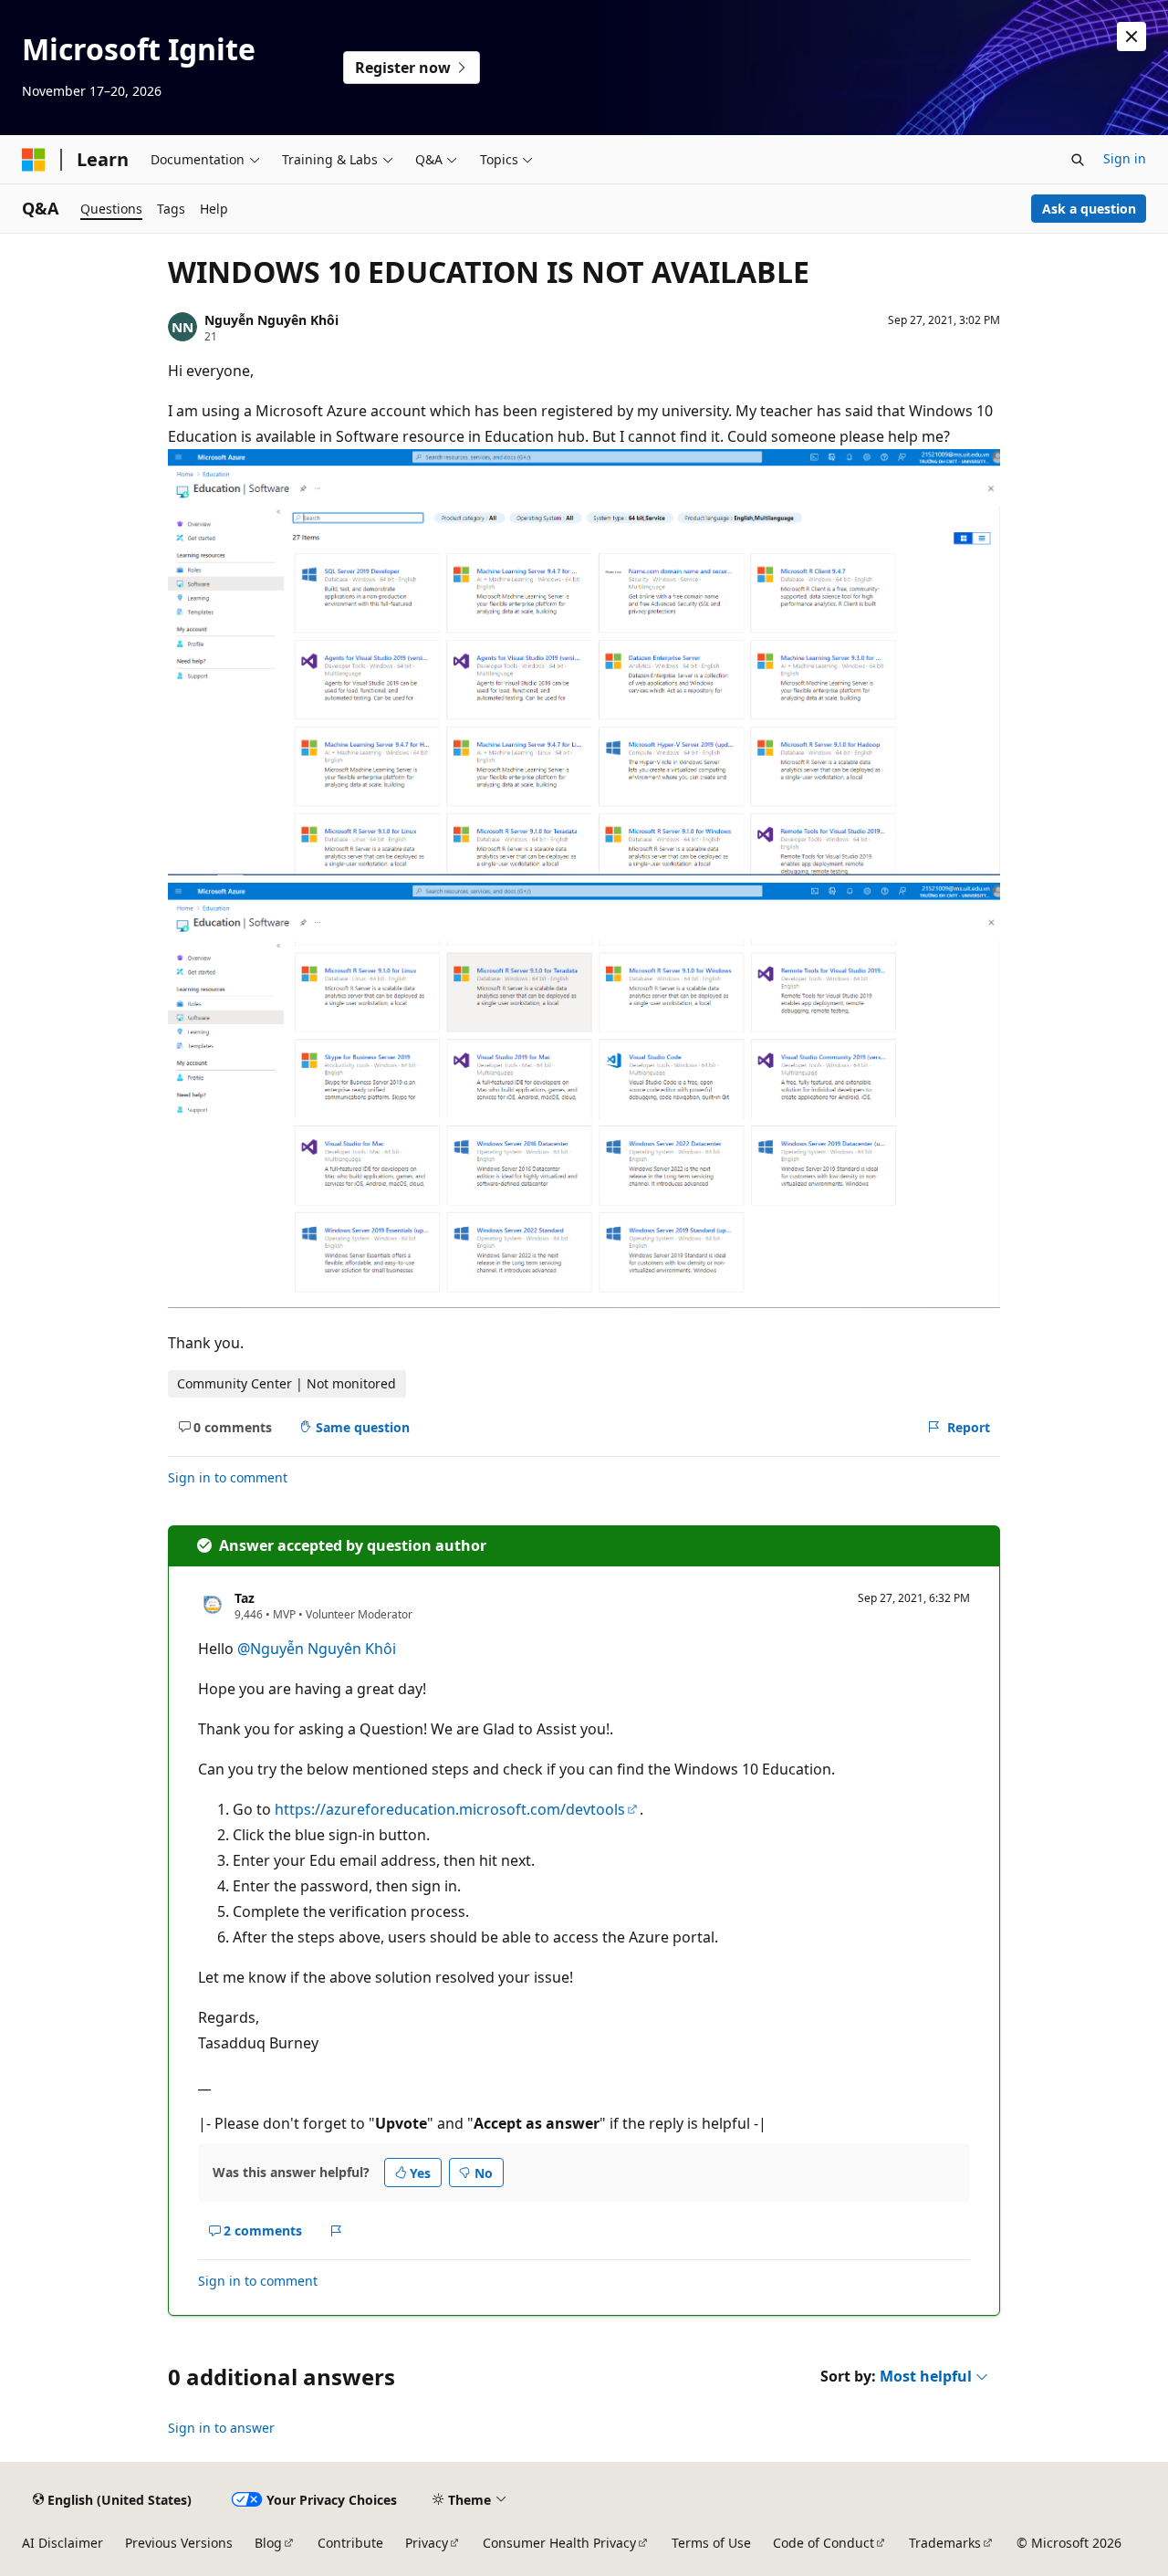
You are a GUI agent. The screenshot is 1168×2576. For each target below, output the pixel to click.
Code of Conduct (824, 2543)
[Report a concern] (336, 2231)
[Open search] (1078, 160)
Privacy (427, 2543)
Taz (245, 1598)
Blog (268, 2543)
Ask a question (1089, 209)
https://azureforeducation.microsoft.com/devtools (450, 1809)
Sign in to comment (228, 1477)
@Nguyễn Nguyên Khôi (317, 1649)
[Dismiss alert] (1131, 37)
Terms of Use (711, 2543)
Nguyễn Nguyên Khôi (271, 320)
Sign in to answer (221, 2428)
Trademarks (945, 2543)
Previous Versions (179, 2543)
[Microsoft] (34, 160)
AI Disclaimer (63, 2543)
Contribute (350, 2543)
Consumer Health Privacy (559, 2543)
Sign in (1125, 158)
